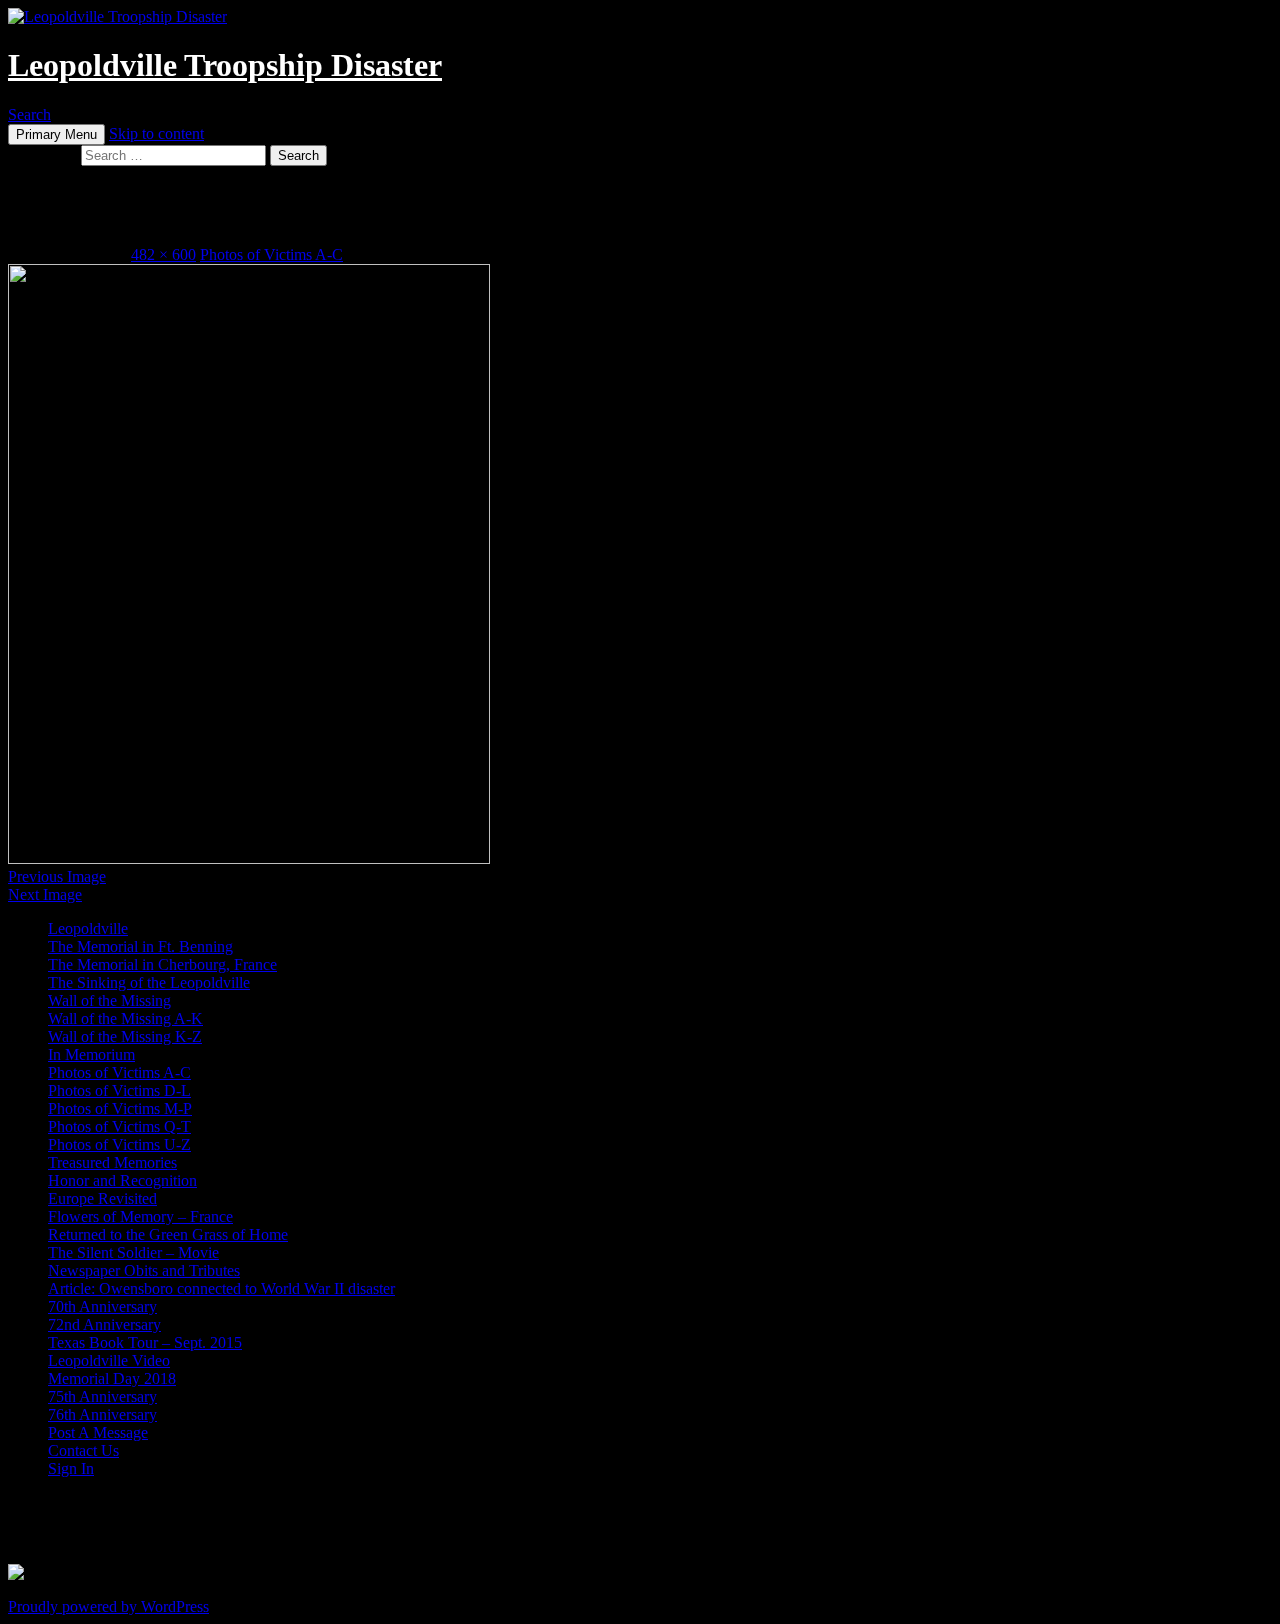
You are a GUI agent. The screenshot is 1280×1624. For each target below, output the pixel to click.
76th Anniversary (102, 1414)
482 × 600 (163, 254)
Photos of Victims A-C (271, 254)
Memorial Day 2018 (112, 1378)
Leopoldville (88, 928)
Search (29, 114)
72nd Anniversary (104, 1324)
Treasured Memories (112, 1162)
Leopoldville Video (109, 1360)
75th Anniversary (102, 1396)
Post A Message (98, 1432)
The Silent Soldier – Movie (133, 1252)
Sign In (71, 1468)
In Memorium (91, 1054)
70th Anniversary (102, 1306)
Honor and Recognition (122, 1180)
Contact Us (83, 1450)
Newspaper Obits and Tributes (144, 1270)
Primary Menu (56, 134)
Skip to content (156, 133)
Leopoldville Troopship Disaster (225, 65)
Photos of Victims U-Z (119, 1144)
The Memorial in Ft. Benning (140, 946)
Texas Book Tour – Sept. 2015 (145, 1342)
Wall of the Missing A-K (125, 1018)
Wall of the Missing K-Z (125, 1036)
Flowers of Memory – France (140, 1216)
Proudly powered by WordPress (108, 1606)
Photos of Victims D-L (119, 1090)
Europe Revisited (102, 1198)
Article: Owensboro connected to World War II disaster (221, 1288)
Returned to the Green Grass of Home (168, 1234)
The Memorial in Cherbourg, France (162, 964)
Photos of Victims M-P (120, 1108)
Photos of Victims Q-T (119, 1126)
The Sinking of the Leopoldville (149, 982)
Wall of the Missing (109, 1000)
